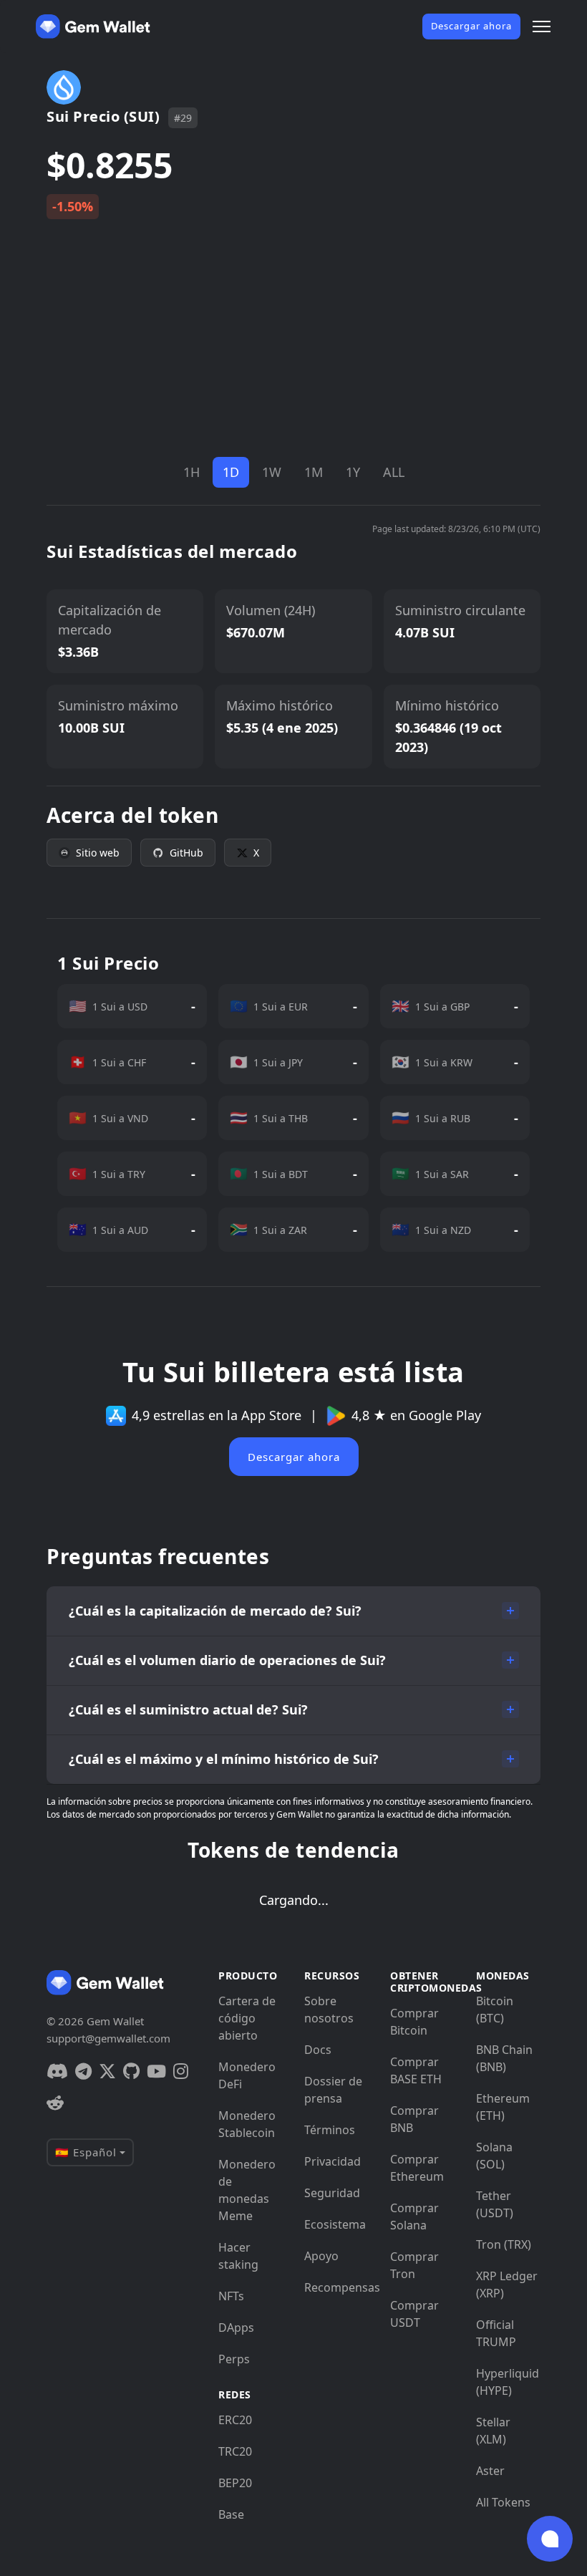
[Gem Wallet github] (131, 2071)
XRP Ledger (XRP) (507, 2285)
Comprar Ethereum (417, 2168)
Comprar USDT (414, 2314)
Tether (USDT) (495, 2204)
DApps (236, 2327)
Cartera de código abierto (247, 2018)
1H (191, 472)
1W (272, 472)
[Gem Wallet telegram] (83, 2071)
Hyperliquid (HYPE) (508, 2382)
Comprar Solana (414, 2216)
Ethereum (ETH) (503, 2107)
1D (231, 472)
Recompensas (336, 2287)
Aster (490, 2471)
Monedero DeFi (247, 2075)
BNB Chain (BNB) (504, 2058)
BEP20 (235, 2483)
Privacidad (333, 2161)
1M (314, 472)
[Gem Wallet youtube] (156, 2071)
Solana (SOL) (494, 2156)
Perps (234, 2359)
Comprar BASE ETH (416, 2070)
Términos (330, 2130)
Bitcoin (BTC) (495, 2010)
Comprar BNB (414, 2119)
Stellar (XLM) (493, 2431)
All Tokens (503, 2502)
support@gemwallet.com (108, 2038)
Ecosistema (335, 2224)
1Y (353, 472)
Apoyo (321, 2256)
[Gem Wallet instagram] (181, 2071)
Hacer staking (238, 2256)
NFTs (231, 2296)
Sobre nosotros (329, 2010)
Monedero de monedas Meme (247, 2190)
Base (231, 2514)
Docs (318, 2050)
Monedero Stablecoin (247, 2124)
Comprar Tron (414, 2265)
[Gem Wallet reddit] (55, 2103)
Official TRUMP (496, 2333)
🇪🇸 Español (86, 2152)
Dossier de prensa (333, 2090)
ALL (394, 472)
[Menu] (542, 26)
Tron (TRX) (504, 2244)
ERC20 (235, 2420)
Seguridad (332, 2193)
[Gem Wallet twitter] (107, 2071)
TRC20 (235, 2451)
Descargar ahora (471, 26)
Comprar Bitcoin (414, 2022)
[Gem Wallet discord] (57, 2071)
